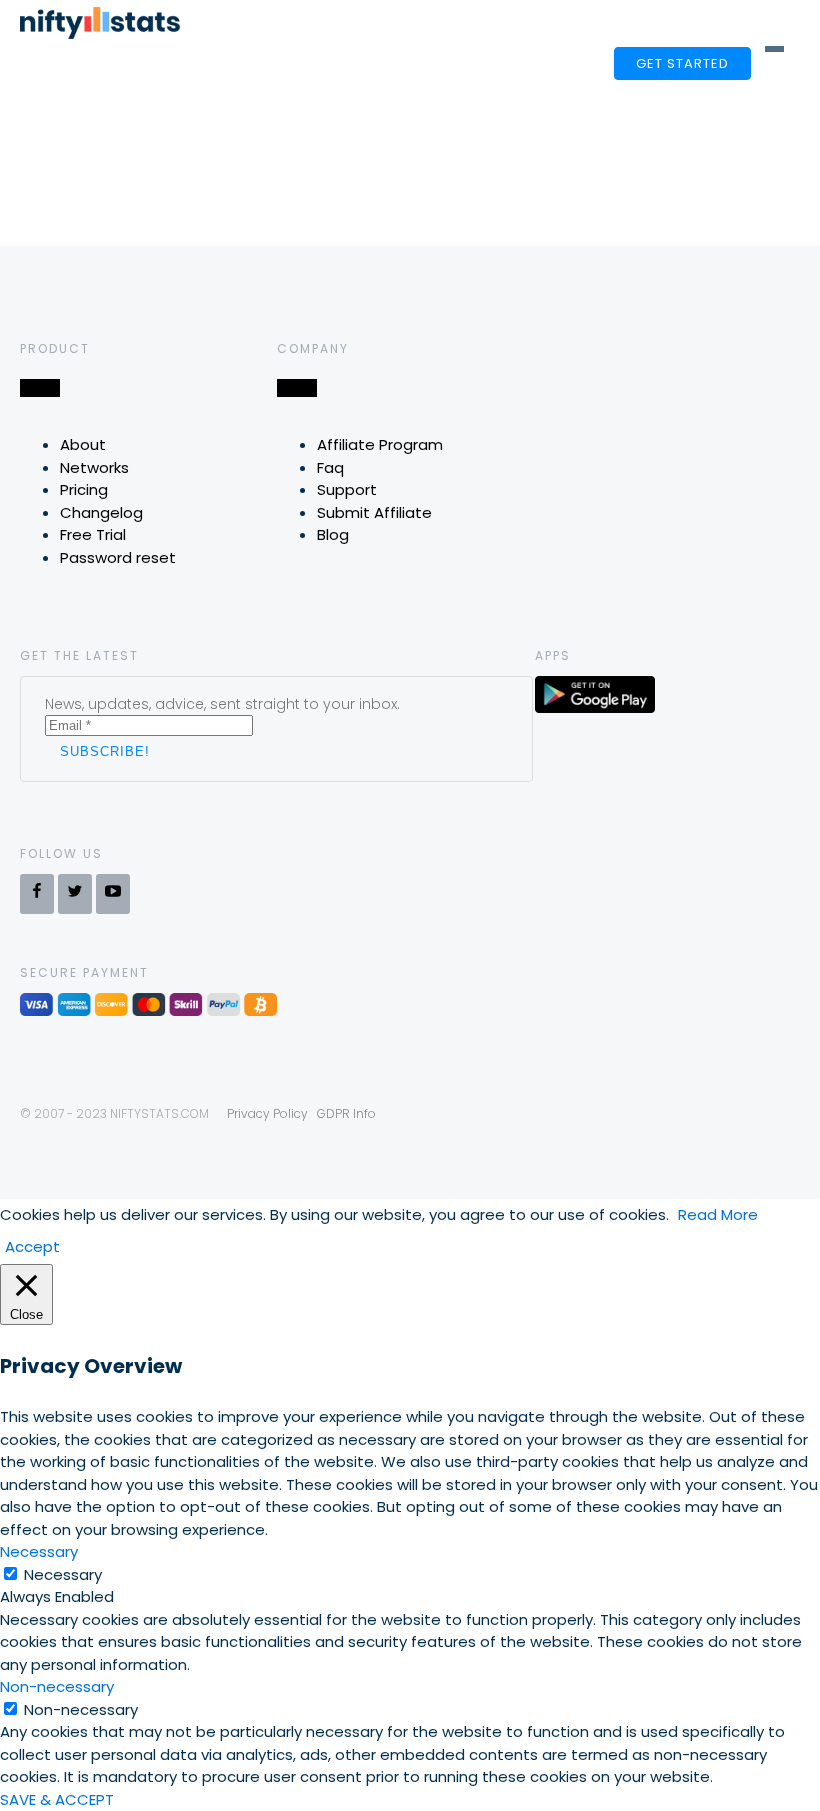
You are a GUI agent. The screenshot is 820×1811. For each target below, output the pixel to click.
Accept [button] (32, 1246)
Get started (682, 63)
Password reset (118, 557)
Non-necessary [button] (57, 1686)
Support (347, 489)
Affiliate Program (380, 444)
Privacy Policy (267, 1113)
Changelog (101, 512)
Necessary (63, 1574)
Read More (718, 1214)
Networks (94, 467)
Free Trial (93, 534)
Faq (330, 467)
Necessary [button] (39, 1551)
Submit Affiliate (374, 512)
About (83, 444)
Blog (333, 534)
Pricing (84, 489)
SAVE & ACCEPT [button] (57, 1799)
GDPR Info (346, 1113)
